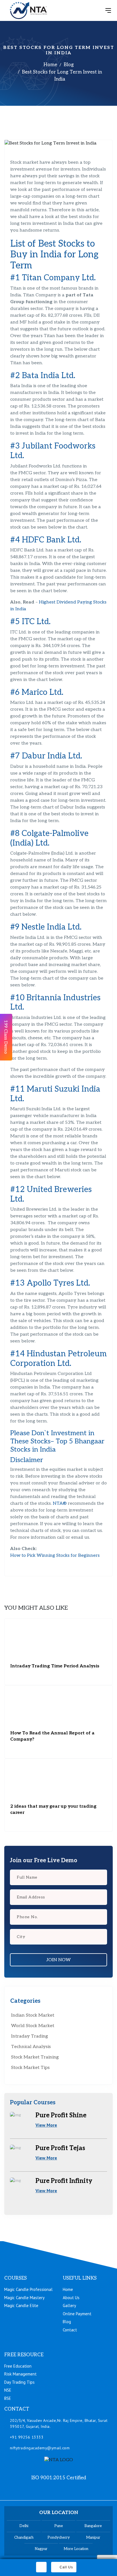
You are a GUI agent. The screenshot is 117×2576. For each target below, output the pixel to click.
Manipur (93, 2538)
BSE (8, 2398)
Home (50, 65)
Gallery (69, 2306)
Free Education (18, 2366)
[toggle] (108, 10)
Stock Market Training (35, 2057)
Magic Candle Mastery (24, 2298)
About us (71, 2298)
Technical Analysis (31, 2047)
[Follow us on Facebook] (37, 2491)
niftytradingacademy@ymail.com (40, 2448)
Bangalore (93, 2526)
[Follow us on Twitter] (66, 2491)
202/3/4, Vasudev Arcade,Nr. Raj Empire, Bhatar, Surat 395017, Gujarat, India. (59, 2423)
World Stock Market (33, 2026)
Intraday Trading (30, 2036)
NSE (8, 2390)
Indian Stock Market (33, 2015)
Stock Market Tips (30, 2068)
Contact (70, 2330)
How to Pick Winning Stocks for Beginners (55, 1556)
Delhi (24, 2526)
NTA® (60, 1503)
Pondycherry (59, 2538)
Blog (69, 65)
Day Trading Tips (19, 2382)
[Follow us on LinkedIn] (51, 2491)
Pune (59, 2526)
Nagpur (41, 2549)
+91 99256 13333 (27, 2437)
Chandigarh (24, 2538)
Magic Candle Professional (28, 2289)
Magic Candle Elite (21, 2306)
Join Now (58, 1960)
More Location (76, 2549)
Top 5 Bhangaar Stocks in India (57, 1445)
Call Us (66, 2567)
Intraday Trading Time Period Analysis (55, 1666)
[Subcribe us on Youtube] (80, 2491)
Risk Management (20, 2374)
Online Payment (77, 2314)
